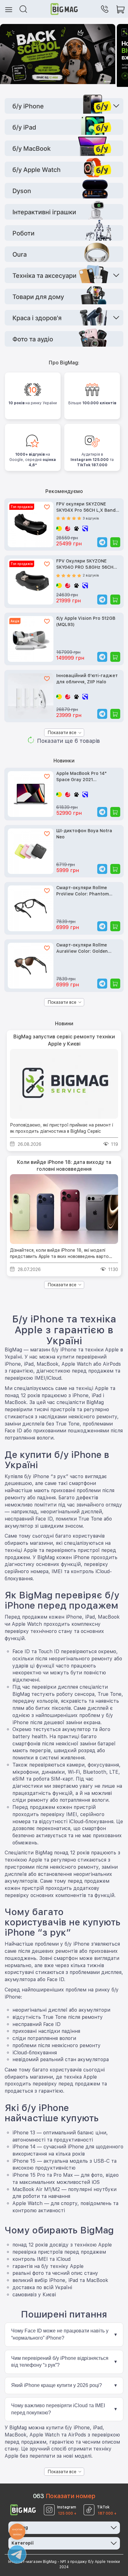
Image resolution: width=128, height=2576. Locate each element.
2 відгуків (91, 575)
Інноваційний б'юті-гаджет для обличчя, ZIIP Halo (87, 679)
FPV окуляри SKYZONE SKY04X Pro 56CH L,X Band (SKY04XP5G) (86, 508)
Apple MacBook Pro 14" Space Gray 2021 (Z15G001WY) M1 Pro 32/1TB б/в (86, 777)
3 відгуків (91, 518)
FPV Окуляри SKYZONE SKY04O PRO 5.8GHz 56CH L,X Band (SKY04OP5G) (85, 565)
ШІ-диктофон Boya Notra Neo (84, 834)
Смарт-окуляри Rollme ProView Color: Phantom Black (82, 891)
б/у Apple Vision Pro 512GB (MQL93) (86, 621)
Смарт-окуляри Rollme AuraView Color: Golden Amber (82, 949)
